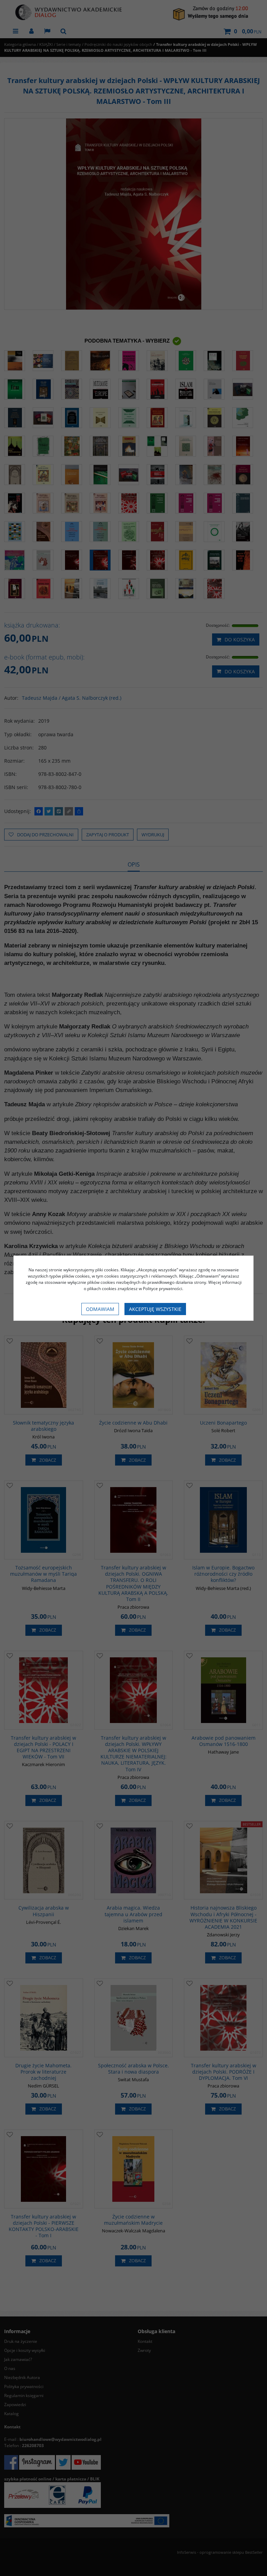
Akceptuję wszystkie (155, 1309)
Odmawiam (100, 1309)
